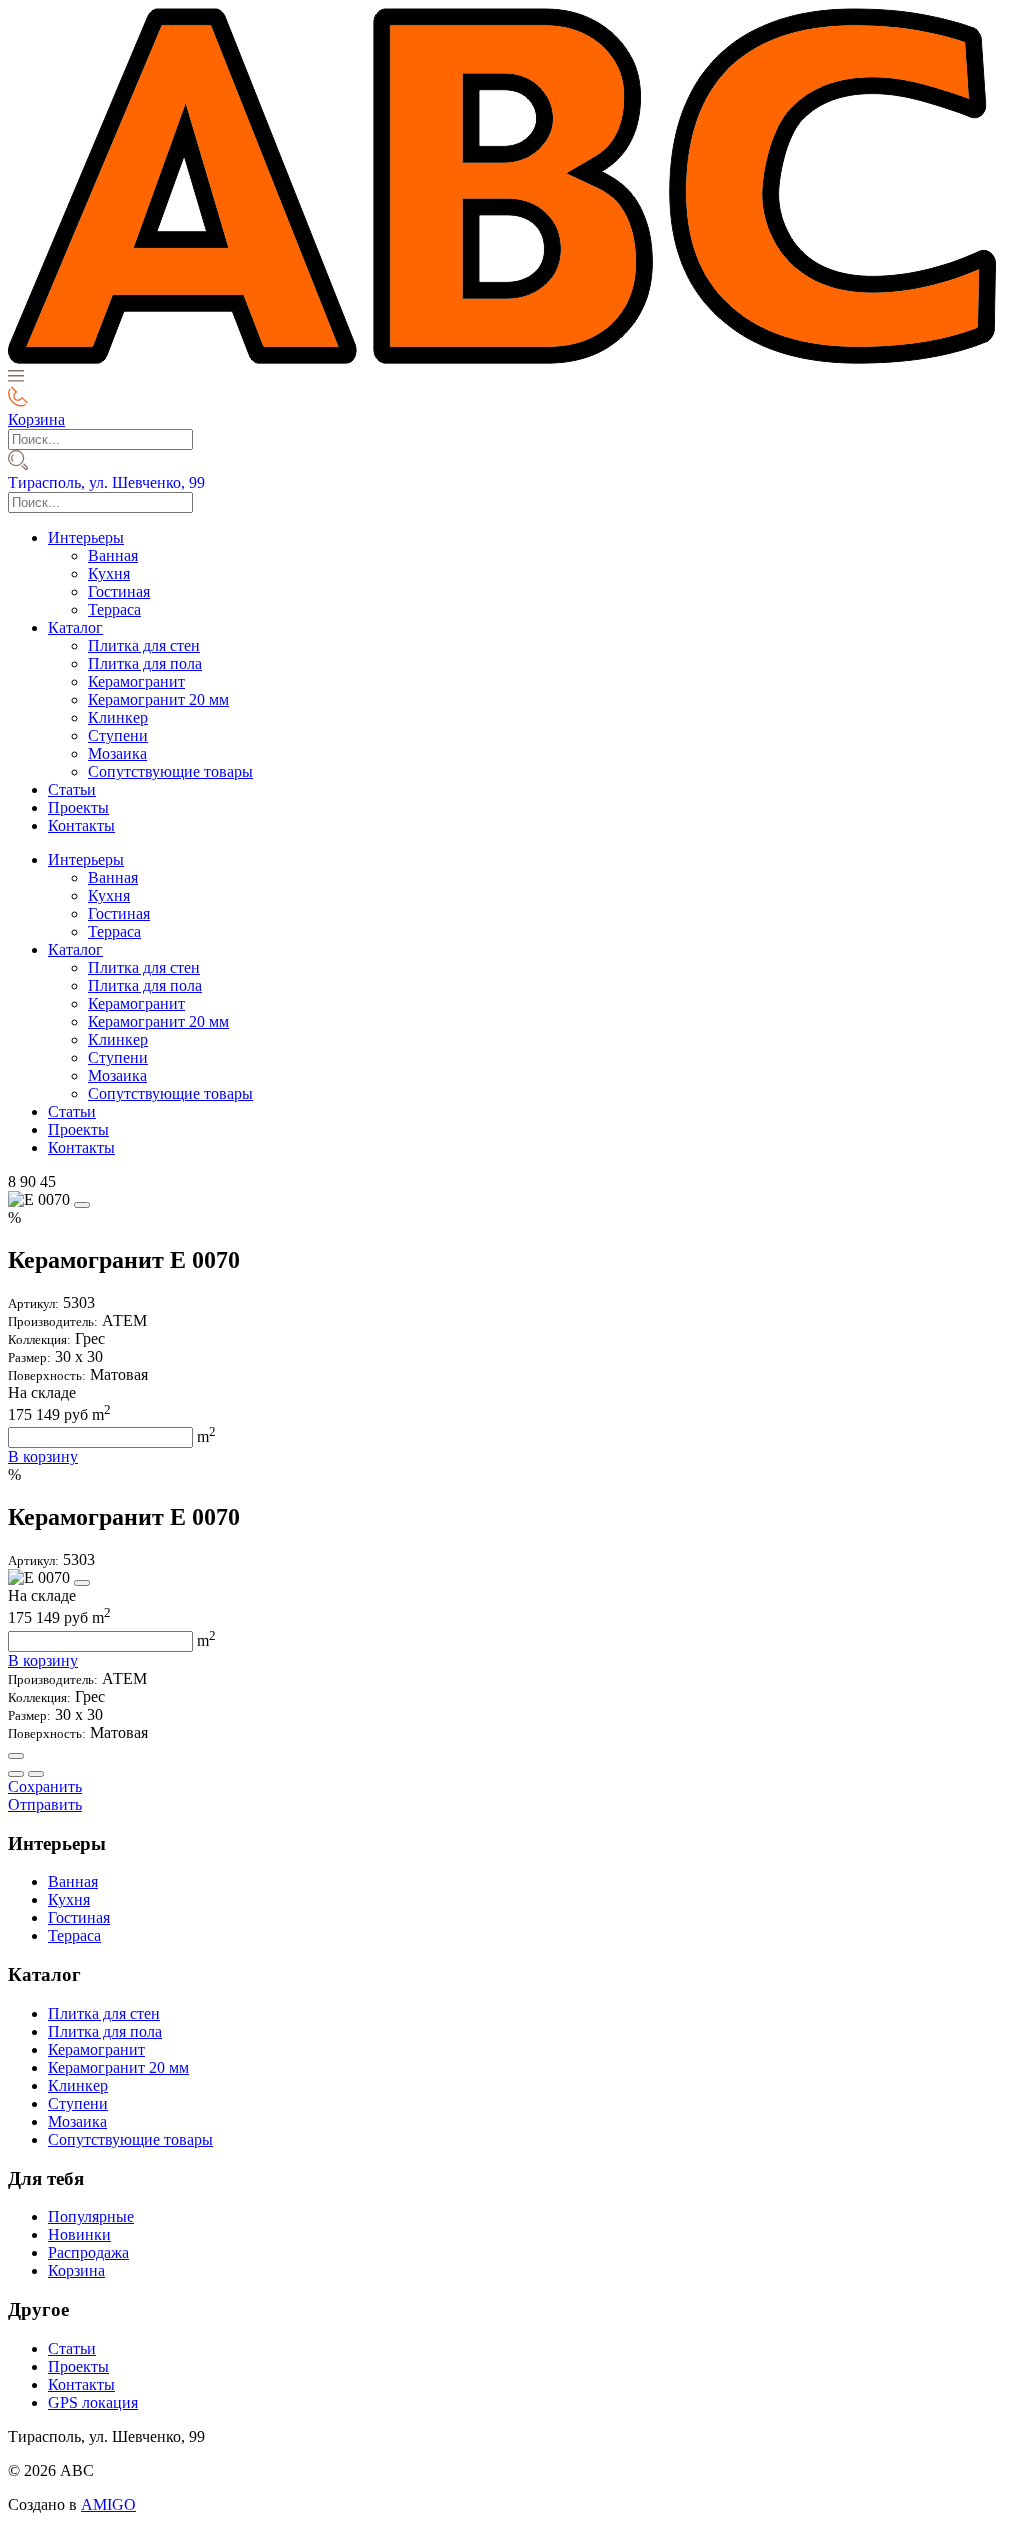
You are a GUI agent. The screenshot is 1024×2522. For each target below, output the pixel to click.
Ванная (113, 555)
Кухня (109, 573)
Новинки (79, 2234)
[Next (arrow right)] (36, 1774)
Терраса (114, 609)
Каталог (75, 627)
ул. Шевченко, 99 (106, 482)
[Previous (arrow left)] (16, 1774)
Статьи (72, 789)
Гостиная (119, 591)
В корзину (43, 1456)
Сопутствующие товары (170, 771)
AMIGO (108, 2504)
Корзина (76, 2270)
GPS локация (93, 2402)
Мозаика (117, 753)
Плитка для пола (145, 663)
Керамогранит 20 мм (158, 699)
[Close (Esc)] (16, 1756)
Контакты (81, 825)
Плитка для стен (144, 645)
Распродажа (88, 2252)
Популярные (91, 2216)
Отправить (45, 1804)
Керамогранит (136, 681)
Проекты (78, 807)
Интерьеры (86, 537)
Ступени (118, 735)
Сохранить (45, 1786)
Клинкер (118, 717)
